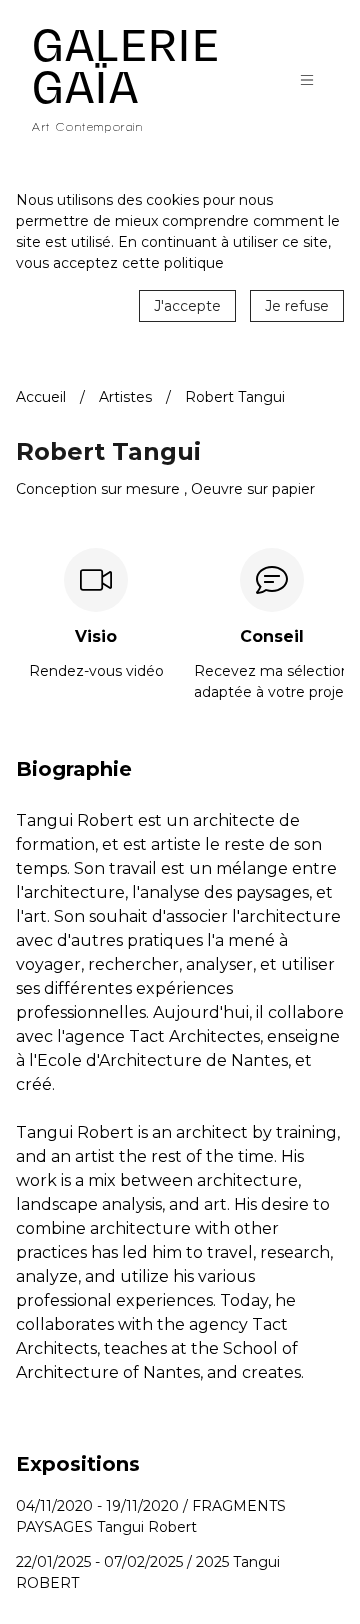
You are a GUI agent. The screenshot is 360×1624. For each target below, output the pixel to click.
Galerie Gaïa (126, 67)
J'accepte (187, 306)
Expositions (78, 1464)
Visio (96, 637)
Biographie (74, 769)
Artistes (125, 397)
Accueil (41, 397)
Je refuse (297, 306)
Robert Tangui (235, 397)
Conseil (272, 637)
